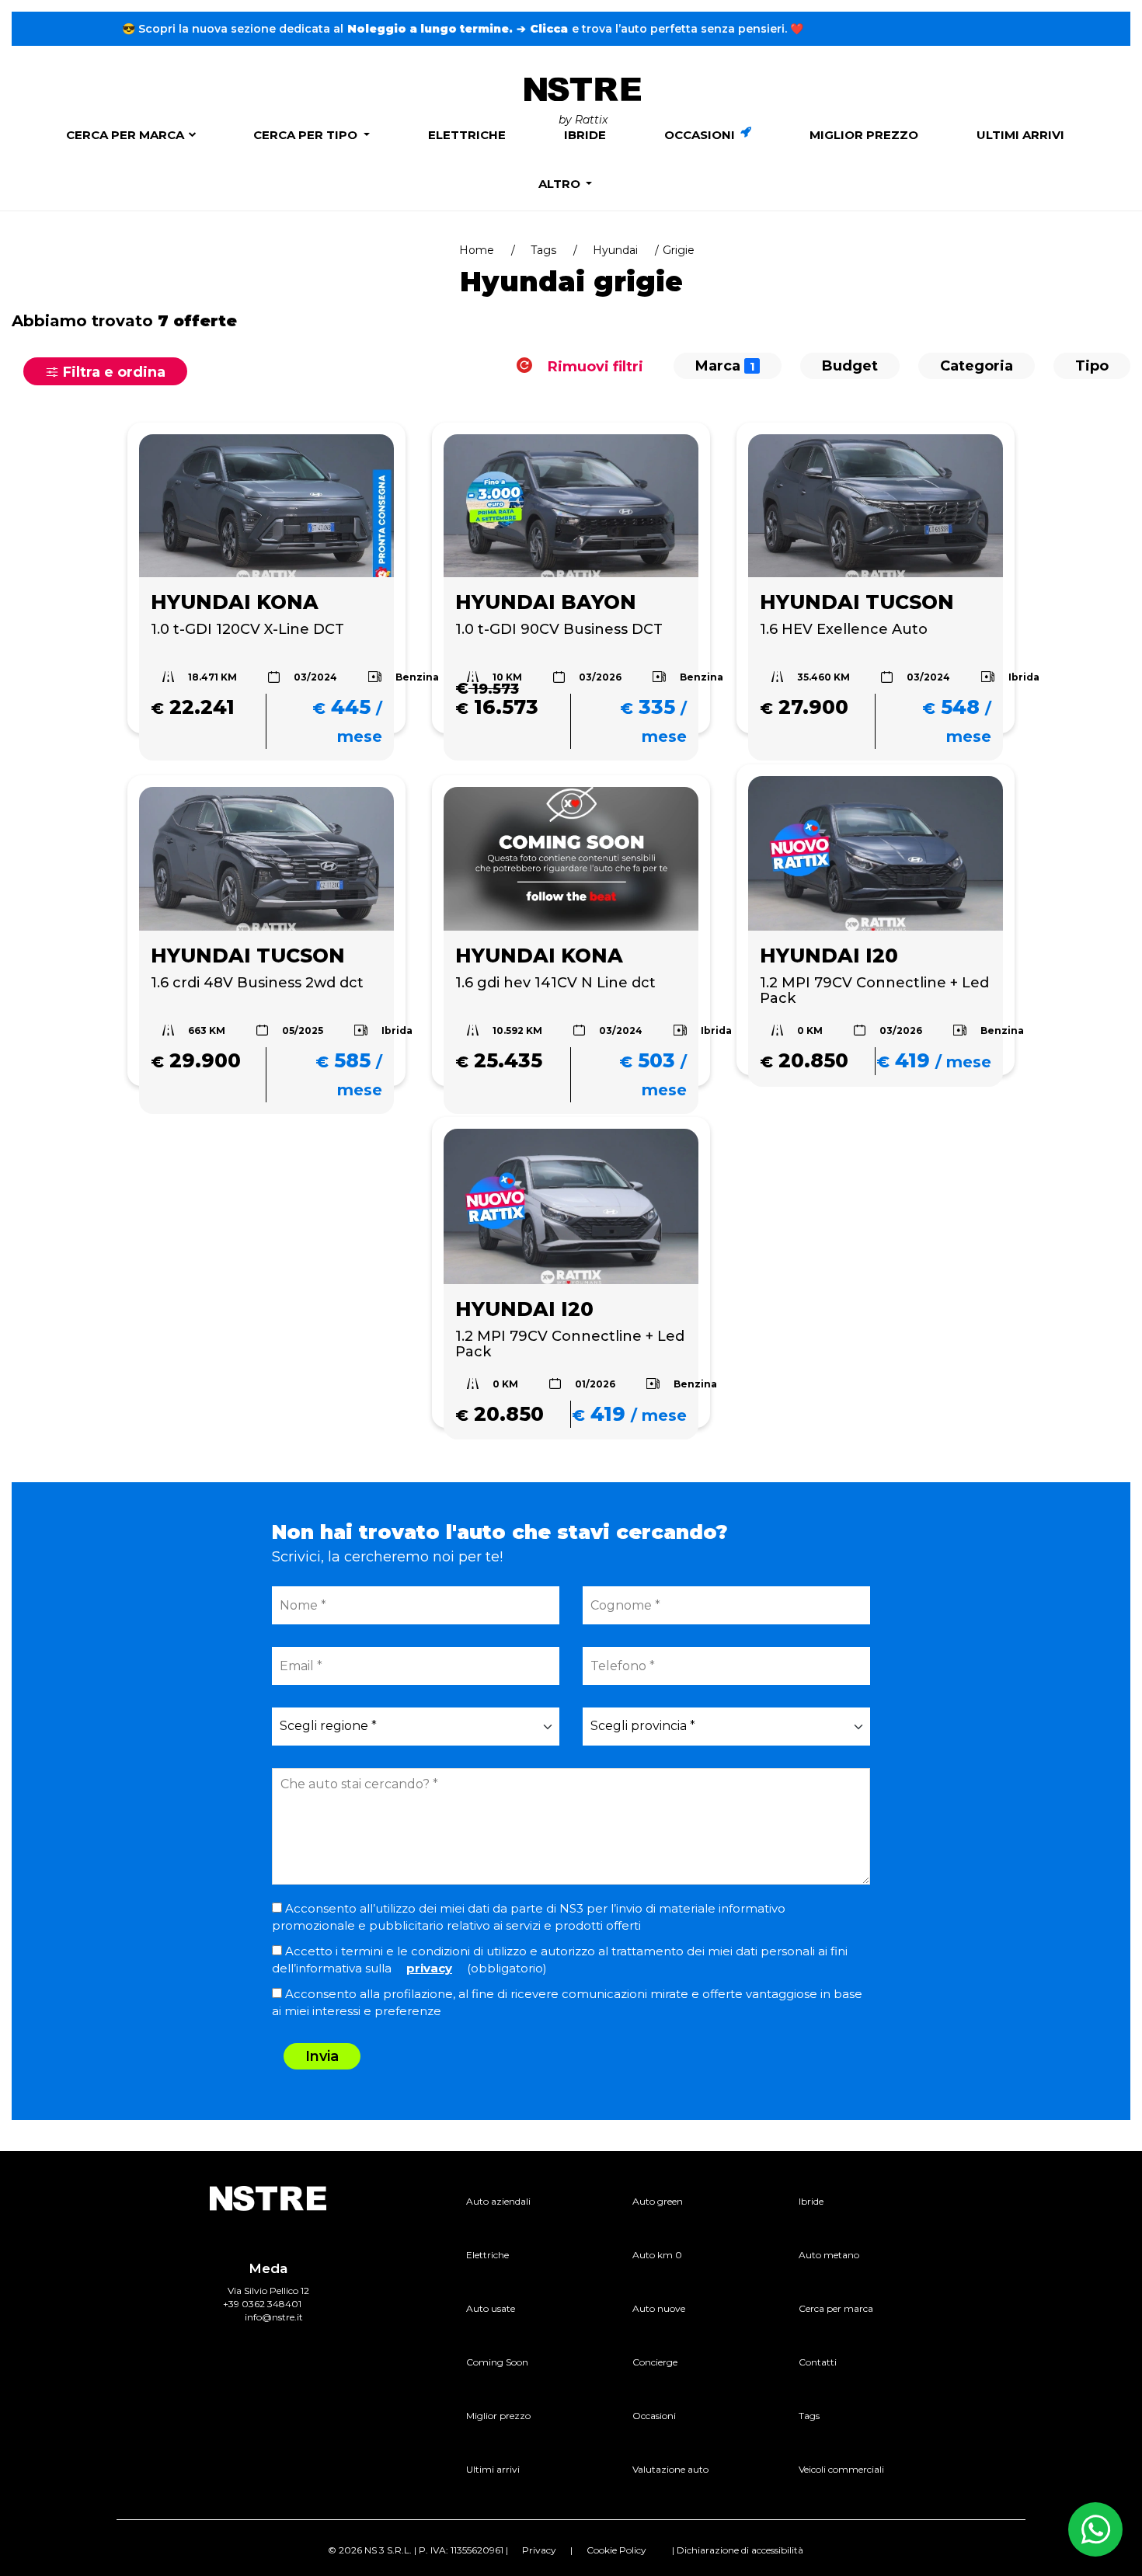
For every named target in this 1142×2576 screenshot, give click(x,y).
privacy (429, 1968)
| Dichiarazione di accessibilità (738, 2550)
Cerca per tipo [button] (307, 135)
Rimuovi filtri (594, 366)
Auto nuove (659, 2308)
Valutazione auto (670, 2469)
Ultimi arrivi (1020, 135)
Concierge (655, 2362)
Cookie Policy (616, 2550)
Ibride (585, 135)
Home (477, 250)
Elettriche (467, 135)
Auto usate (491, 2308)
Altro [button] (561, 184)
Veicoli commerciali (841, 2469)
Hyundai (615, 250)
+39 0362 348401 (262, 2304)
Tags (543, 250)
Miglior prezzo (864, 135)
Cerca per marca (125, 135)
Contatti (818, 2362)
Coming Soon (497, 2362)
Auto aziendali (498, 2201)
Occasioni (701, 135)
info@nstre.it (274, 2317)
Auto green (658, 2201)
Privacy (539, 2550)
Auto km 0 (657, 2255)
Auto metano (829, 2255)
